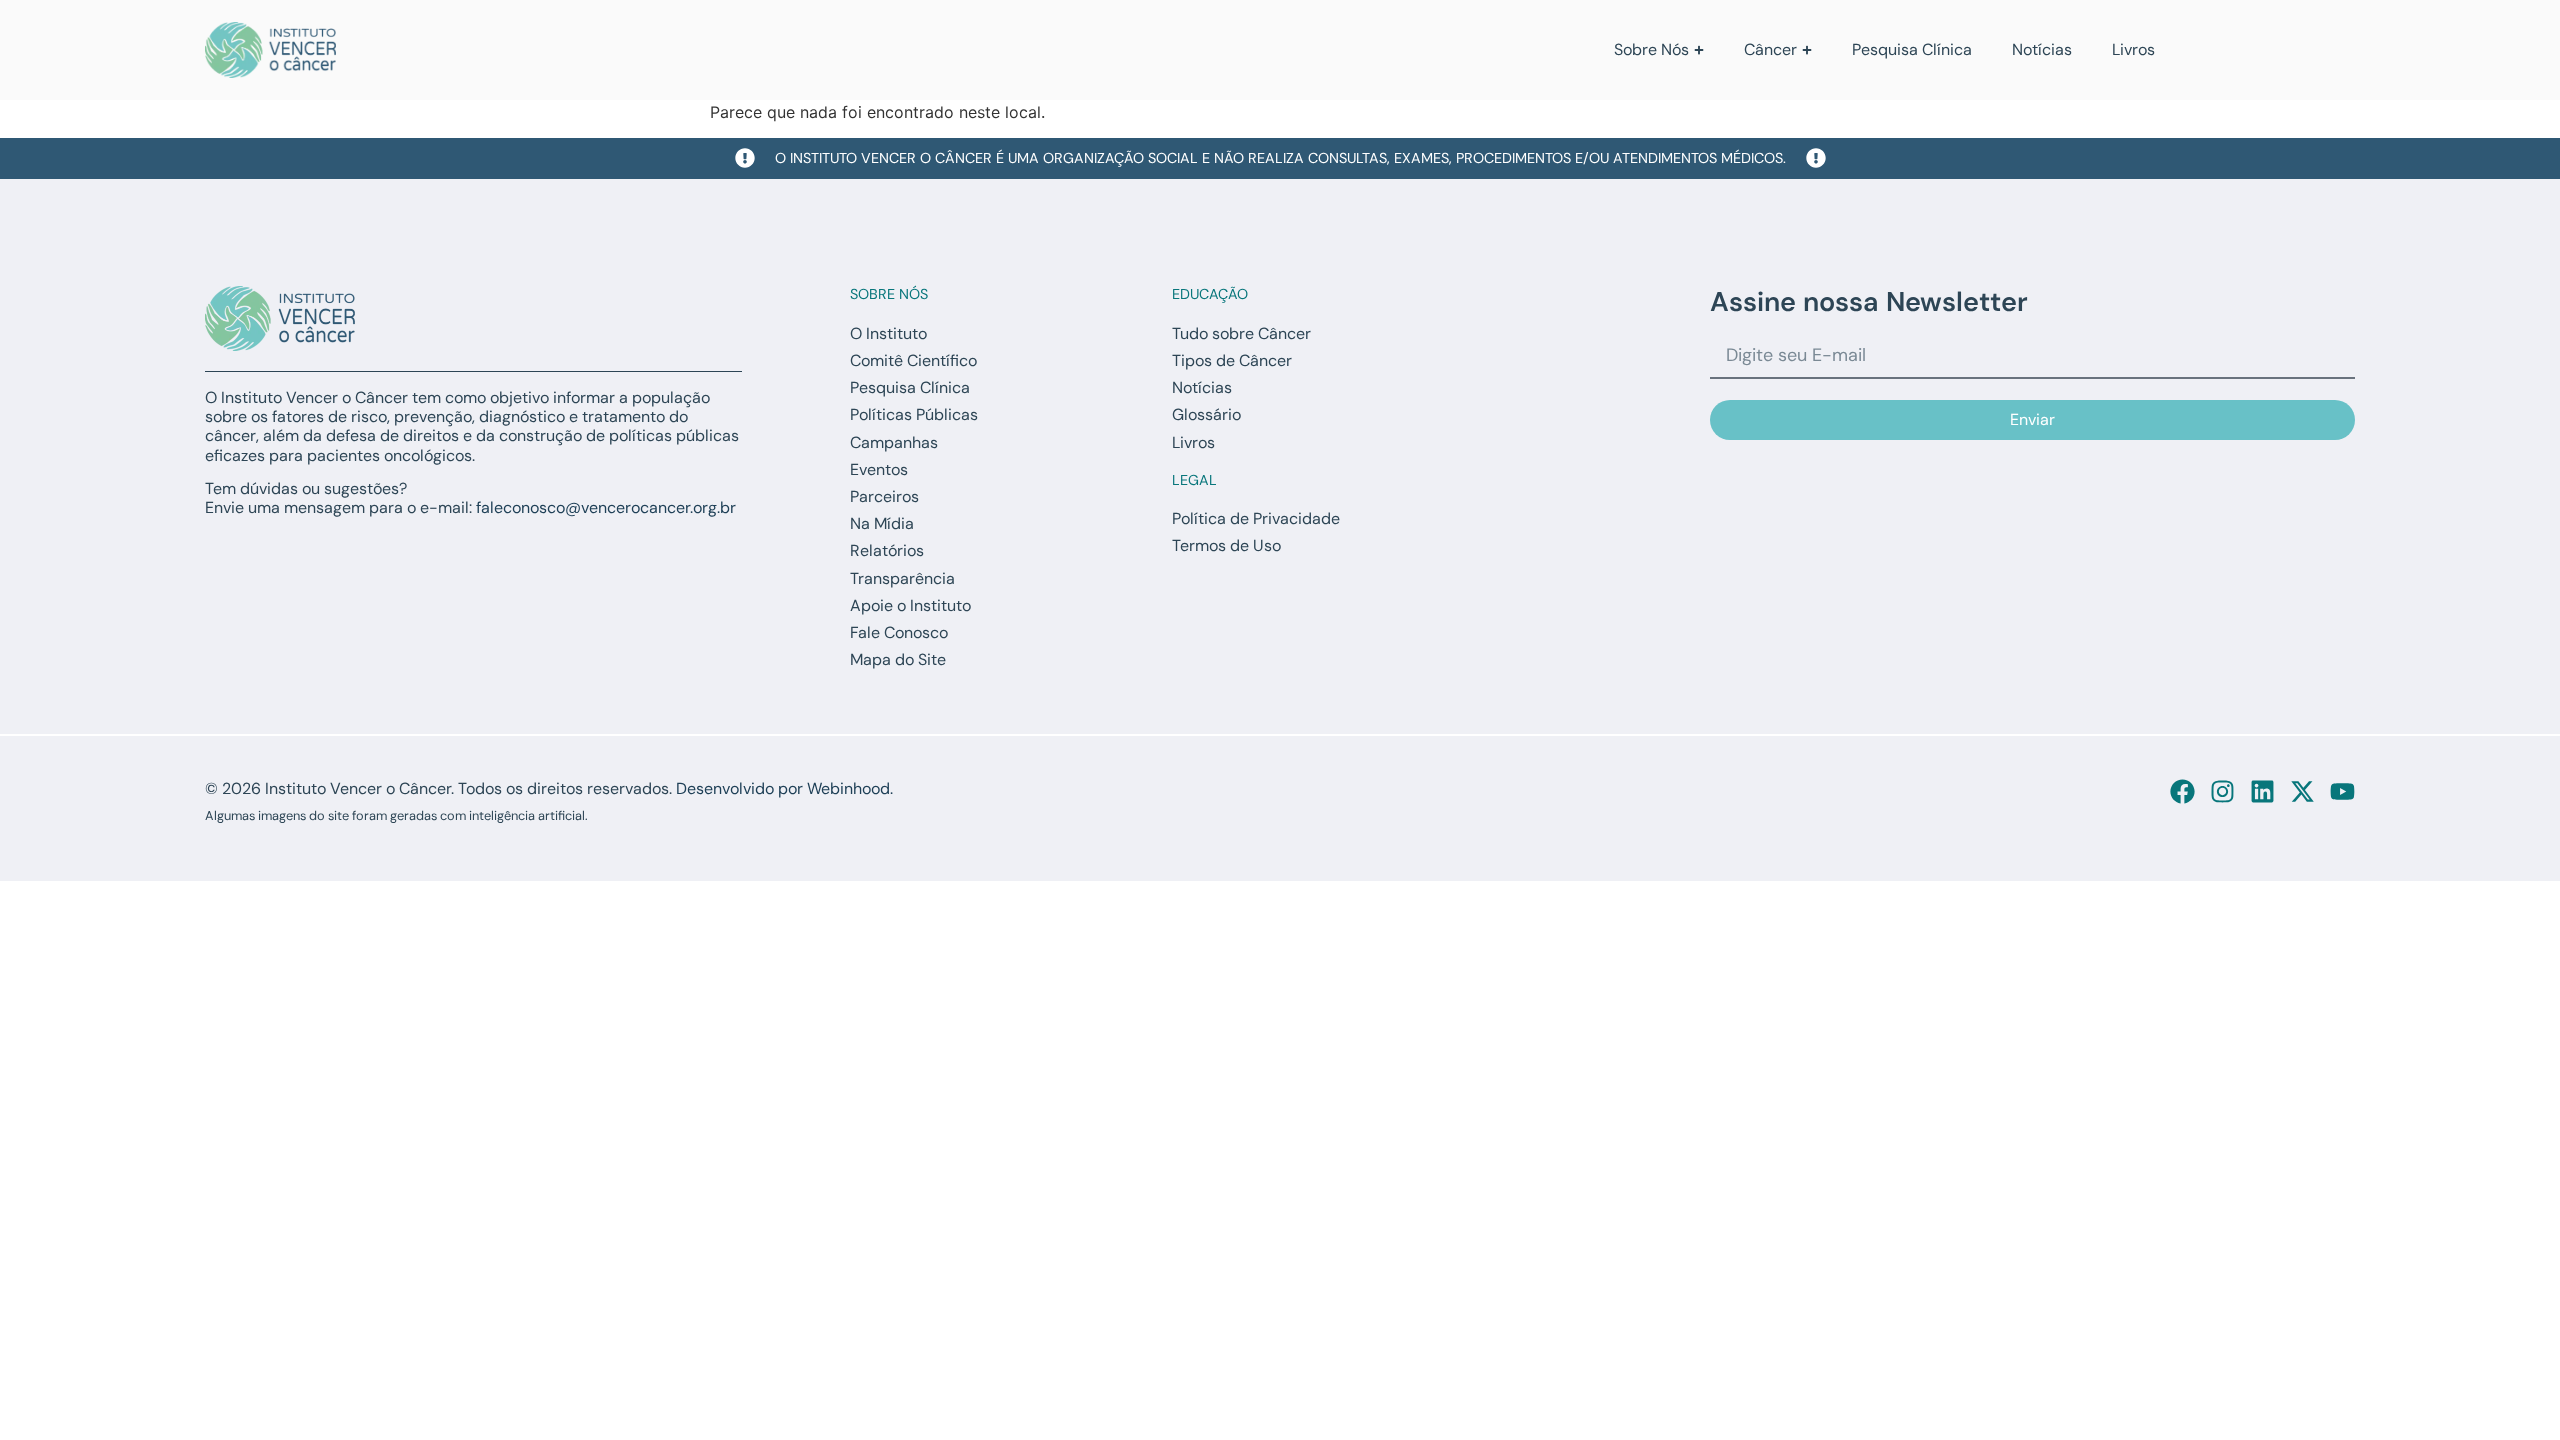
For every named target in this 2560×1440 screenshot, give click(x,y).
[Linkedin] (2262, 791)
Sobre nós (889, 294)
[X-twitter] (2302, 791)
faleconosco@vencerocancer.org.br (606, 507)
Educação (1210, 294)
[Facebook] (2182, 791)
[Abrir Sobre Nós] (1699, 50)
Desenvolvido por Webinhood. (784, 788)
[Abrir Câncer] (1807, 50)
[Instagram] (2222, 791)
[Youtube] (2342, 791)
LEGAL (1194, 480)
